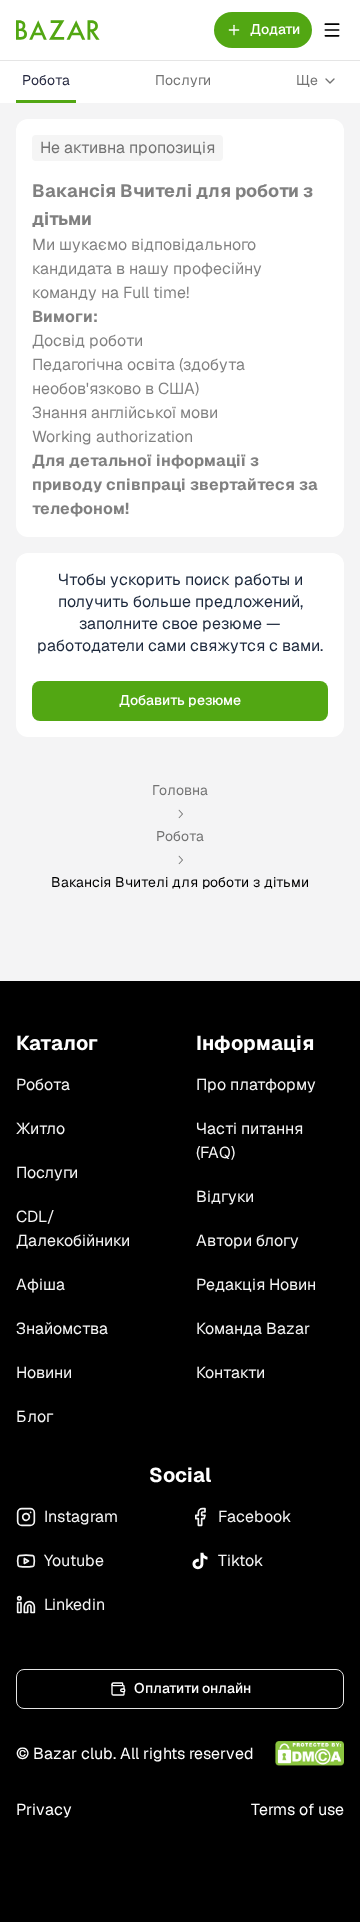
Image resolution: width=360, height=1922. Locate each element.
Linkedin (74, 1604)
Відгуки (225, 1196)
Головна (180, 790)
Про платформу (256, 1084)
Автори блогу (247, 1240)
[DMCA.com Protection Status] (309, 1753)
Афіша (40, 1284)
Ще (307, 80)
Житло (40, 1128)
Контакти (230, 1372)
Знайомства (62, 1328)
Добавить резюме (180, 700)
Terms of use (297, 1809)
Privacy (44, 1809)
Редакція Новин (256, 1284)
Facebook (254, 1516)
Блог (34, 1416)
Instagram (81, 1516)
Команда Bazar (253, 1328)
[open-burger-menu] (332, 30)
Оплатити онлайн (192, 1688)
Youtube (74, 1560)
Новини (44, 1372)
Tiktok (240, 1560)
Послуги (183, 80)
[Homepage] (58, 30)
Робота (46, 80)
